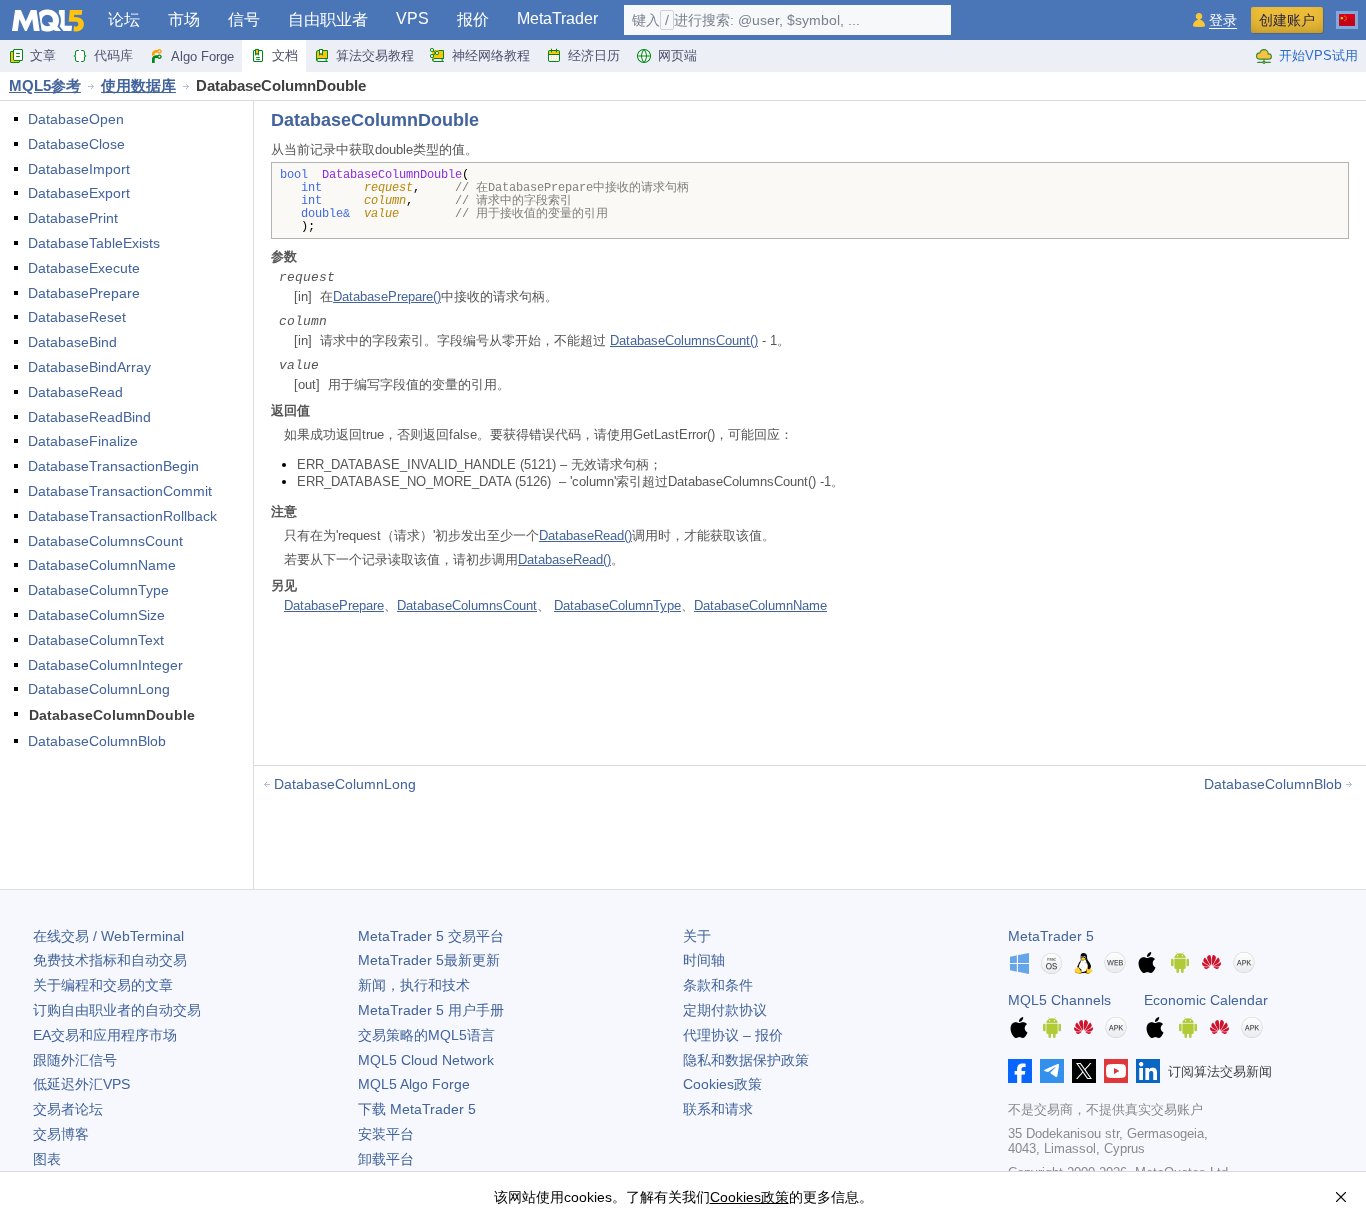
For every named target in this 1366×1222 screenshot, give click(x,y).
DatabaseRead (75, 392)
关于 (697, 936)
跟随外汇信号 (75, 1060)
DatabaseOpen (76, 119)
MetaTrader (557, 18)
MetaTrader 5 (1051, 936)
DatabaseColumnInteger (105, 665)
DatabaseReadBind (89, 417)
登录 (1223, 20)
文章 (43, 55)
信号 (244, 19)
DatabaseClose (76, 144)
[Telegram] (1052, 1071)
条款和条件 (718, 985)
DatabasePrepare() (387, 296)
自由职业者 (328, 19)
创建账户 (1287, 20)
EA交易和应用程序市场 (105, 1035)
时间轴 (704, 960)
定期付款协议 (725, 1010)
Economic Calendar (1206, 1000)
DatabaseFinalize (83, 441)
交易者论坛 (68, 1109)
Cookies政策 (722, 1084)
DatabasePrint (73, 218)
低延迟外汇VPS (81, 1084)
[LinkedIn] (1148, 1071)
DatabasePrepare (84, 293)
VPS (412, 18)
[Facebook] (1020, 1071)
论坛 (124, 19)
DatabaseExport (79, 193)
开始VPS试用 (1318, 55)
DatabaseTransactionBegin (113, 466)
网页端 (677, 55)
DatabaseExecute (84, 268)
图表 (47, 1159)
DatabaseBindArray (89, 367)
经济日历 (594, 55)
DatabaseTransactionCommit (120, 491)
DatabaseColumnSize (96, 615)
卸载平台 (386, 1159)
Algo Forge (202, 56)
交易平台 (431, 936)
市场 (184, 19)
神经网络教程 (491, 55)
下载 (417, 1109)
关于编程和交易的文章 (103, 985)
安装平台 (386, 1134)
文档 (285, 55)
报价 (473, 19)
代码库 (113, 55)
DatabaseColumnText (96, 640)
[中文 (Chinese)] (1347, 12)
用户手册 (431, 1010)
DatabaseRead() (585, 535)
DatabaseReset (77, 317)
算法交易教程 (375, 55)
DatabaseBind (72, 342)
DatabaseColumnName (102, 565)
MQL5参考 (45, 85)
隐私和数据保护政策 (746, 1060)
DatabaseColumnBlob (97, 741)
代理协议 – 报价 (733, 1035)
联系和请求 (718, 1109)
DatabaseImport (79, 169)
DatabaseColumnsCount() (684, 340)
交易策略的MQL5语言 (426, 1035)
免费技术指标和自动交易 (110, 960)
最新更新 (429, 960)
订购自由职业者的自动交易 (117, 1010)
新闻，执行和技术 (414, 985)
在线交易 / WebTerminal (108, 936)
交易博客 (61, 1134)
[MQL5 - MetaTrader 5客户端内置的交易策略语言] (48, 20)
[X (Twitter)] (1084, 1071)
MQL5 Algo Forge (414, 1084)
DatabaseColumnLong (99, 689)
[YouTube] (1116, 1071)
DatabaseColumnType (98, 590)
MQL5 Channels (1059, 1000)
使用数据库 (138, 85)
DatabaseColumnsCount (105, 541)
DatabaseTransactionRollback (122, 516)
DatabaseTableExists (94, 243)
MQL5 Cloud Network (426, 1060)
